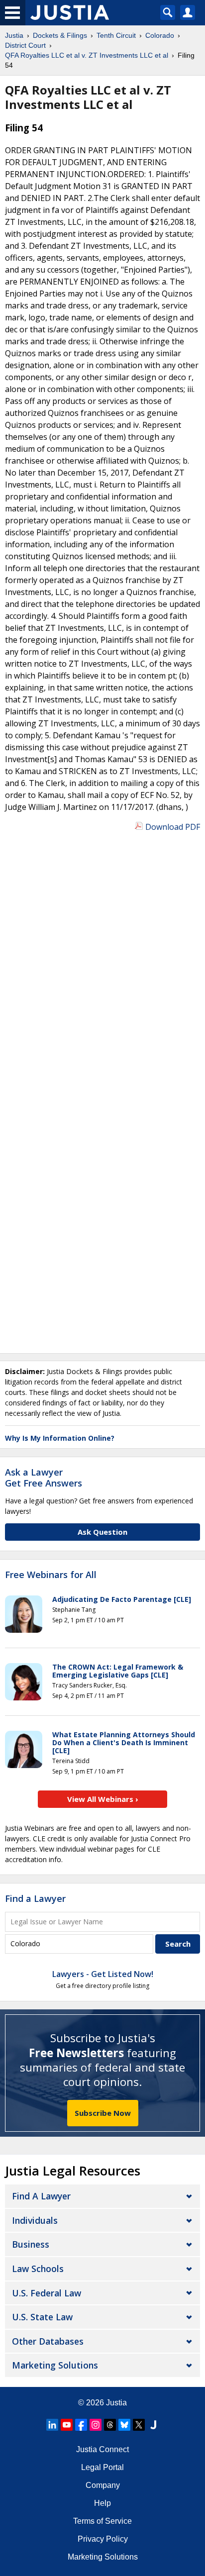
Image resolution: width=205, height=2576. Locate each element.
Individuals (35, 2220)
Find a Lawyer (35, 1898)
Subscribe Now (103, 2113)
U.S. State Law (42, 2317)
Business (31, 2244)
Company (103, 2485)
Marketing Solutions (55, 2365)
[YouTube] (67, 2425)
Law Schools (38, 2269)
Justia (116, 2403)
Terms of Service (102, 2521)
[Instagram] (96, 2425)
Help (102, 2503)
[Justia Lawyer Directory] (153, 2425)
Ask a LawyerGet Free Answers (44, 1478)
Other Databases (48, 2341)
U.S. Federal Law (47, 2293)
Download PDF (173, 827)
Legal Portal (102, 2467)
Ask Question (102, 1532)
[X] (139, 2425)
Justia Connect (102, 2449)
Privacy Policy (103, 2539)
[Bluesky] (124, 2425)
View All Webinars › (103, 1799)
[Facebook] (81, 2425)
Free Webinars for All (51, 1575)
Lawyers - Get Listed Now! (103, 1974)
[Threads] (110, 2425)
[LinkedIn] (52, 2425)
